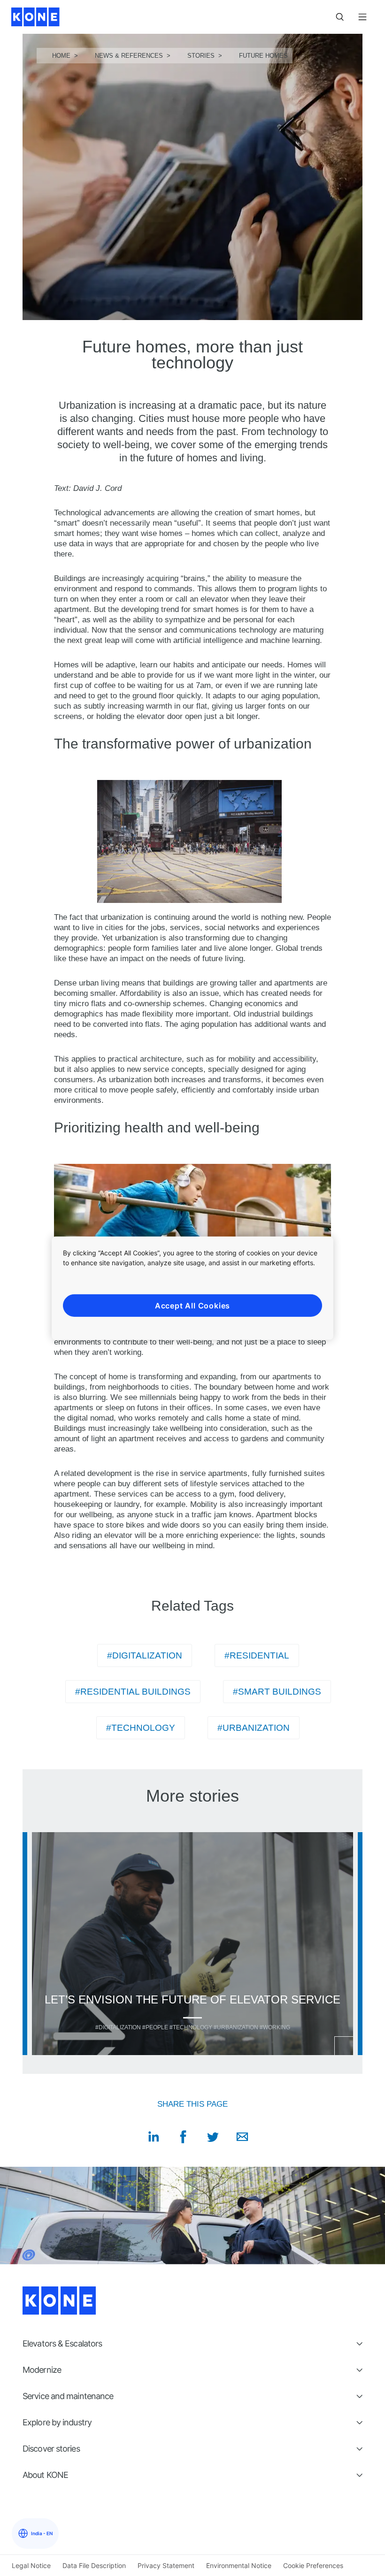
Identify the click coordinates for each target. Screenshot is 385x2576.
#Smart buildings (277, 1692)
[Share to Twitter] (213, 2137)
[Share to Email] (242, 2137)
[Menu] (362, 17)
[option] (192, 1944)
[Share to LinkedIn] (154, 2137)
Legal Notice (31, 2565)
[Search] (340, 17)
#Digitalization (145, 1655)
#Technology (141, 1728)
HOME (61, 56)
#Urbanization (254, 1728)
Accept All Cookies (192, 1305)
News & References (129, 56)
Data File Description (94, 2565)
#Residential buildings (133, 1692)
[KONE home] (35, 17)
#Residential (257, 1655)
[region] (192, 1288)
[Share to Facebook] (183, 2137)
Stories (201, 56)
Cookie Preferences (313, 2565)
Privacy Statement (166, 2565)
